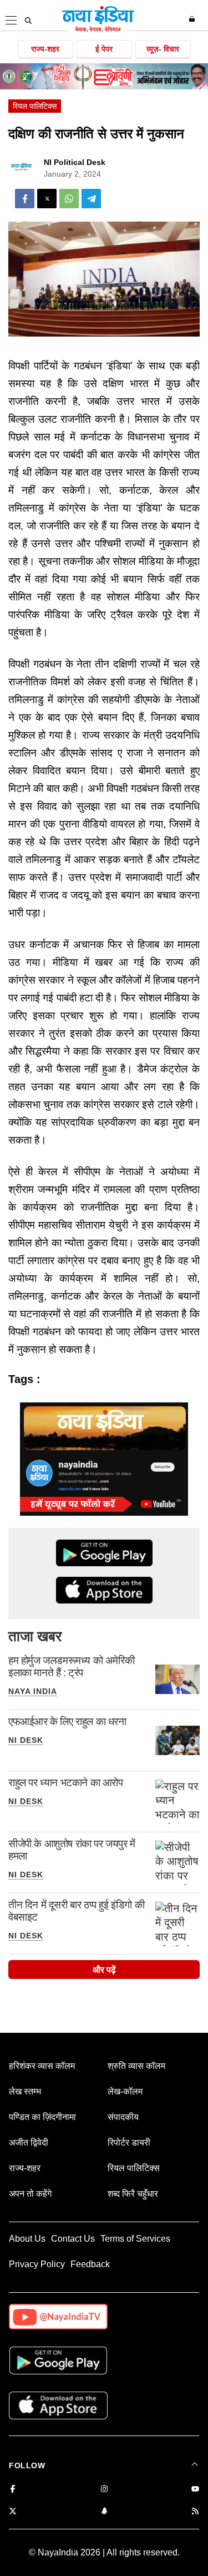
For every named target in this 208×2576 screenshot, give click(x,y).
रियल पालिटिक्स (35, 106)
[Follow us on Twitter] (13, 2512)
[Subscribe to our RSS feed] (195, 2512)
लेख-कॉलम (125, 2091)
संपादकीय (123, 2117)
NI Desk (26, 1740)
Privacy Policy (37, 2264)
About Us (27, 2239)
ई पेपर (104, 49)
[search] (28, 21)
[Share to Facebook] (25, 199)
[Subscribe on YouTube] (195, 2490)
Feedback (90, 2264)
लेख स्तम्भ (25, 2091)
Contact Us (73, 2239)
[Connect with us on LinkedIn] (104, 2512)
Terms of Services (135, 2239)
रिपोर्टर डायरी (129, 2143)
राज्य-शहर (45, 49)
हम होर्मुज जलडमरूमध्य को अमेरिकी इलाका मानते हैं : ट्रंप (71, 1667)
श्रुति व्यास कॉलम (136, 2066)
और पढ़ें (104, 1970)
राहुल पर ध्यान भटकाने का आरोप (66, 1783)
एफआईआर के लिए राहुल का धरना (67, 1721)
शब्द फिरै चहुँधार (133, 2194)
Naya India (33, 1691)
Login (193, 19)
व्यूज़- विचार (163, 49)
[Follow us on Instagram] (104, 2490)
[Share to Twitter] (47, 199)
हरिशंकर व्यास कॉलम (42, 2066)
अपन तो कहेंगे (30, 2194)
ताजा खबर (35, 1636)
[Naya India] (98, 30)
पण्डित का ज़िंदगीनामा (42, 2117)
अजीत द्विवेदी (29, 2143)
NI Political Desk (75, 162)
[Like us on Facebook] (13, 2490)
